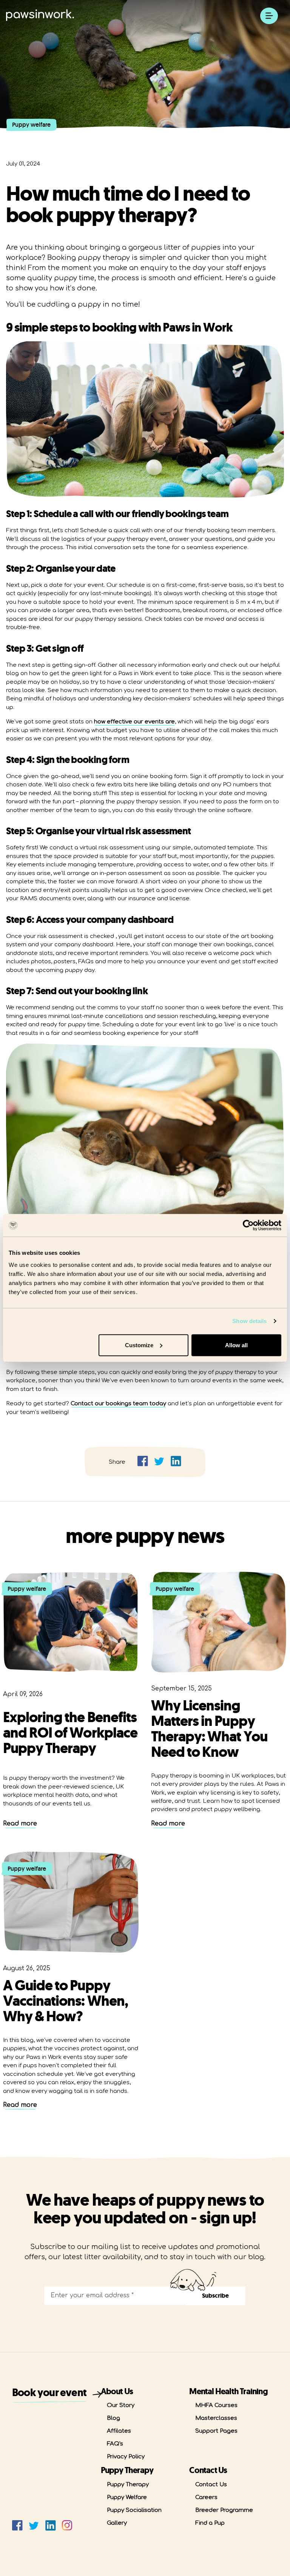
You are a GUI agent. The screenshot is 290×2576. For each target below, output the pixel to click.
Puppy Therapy (128, 2485)
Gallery (117, 2523)
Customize (139, 1345)
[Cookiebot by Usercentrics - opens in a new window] (248, 1225)
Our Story (121, 2405)
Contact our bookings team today (118, 1404)
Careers (206, 2497)
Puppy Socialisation (134, 2510)
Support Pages (216, 2431)
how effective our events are (134, 722)
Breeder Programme (224, 2510)
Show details (249, 1321)
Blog (113, 2418)
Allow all (236, 1345)
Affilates (119, 2431)
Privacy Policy (126, 2457)
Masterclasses (216, 2418)
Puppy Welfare (127, 2497)
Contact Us (211, 2485)
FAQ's (115, 2444)
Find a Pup (210, 2523)
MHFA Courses (216, 2405)
